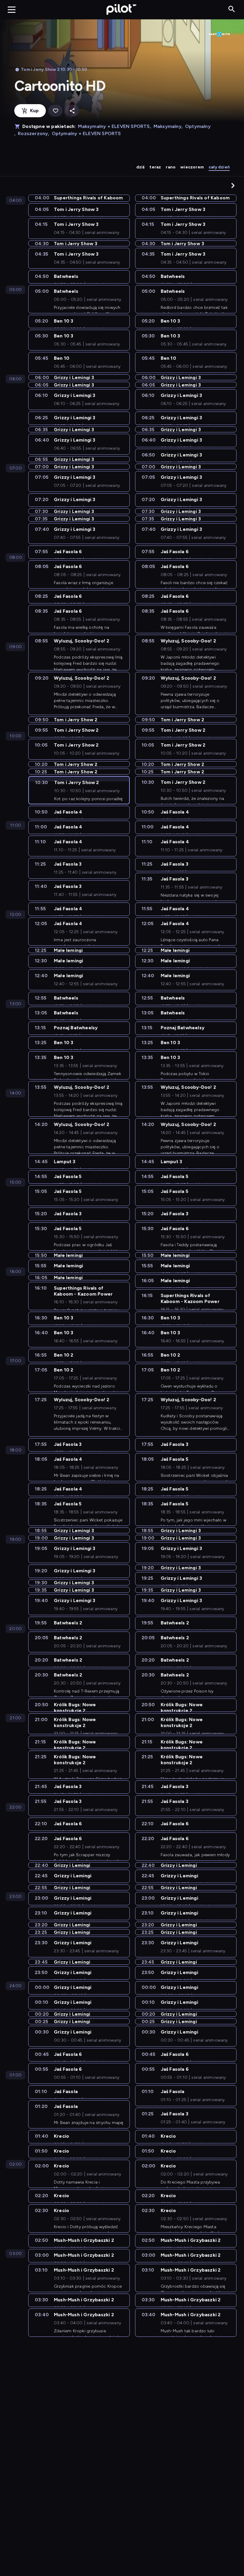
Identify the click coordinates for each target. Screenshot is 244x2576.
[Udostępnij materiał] (72, 111)
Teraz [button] (155, 167)
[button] (233, 185)
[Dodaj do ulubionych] (55, 111)
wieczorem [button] (192, 167)
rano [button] (171, 167)
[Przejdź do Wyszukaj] (232, 9)
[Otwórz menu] (12, 10)
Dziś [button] (141, 167)
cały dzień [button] (219, 167)
